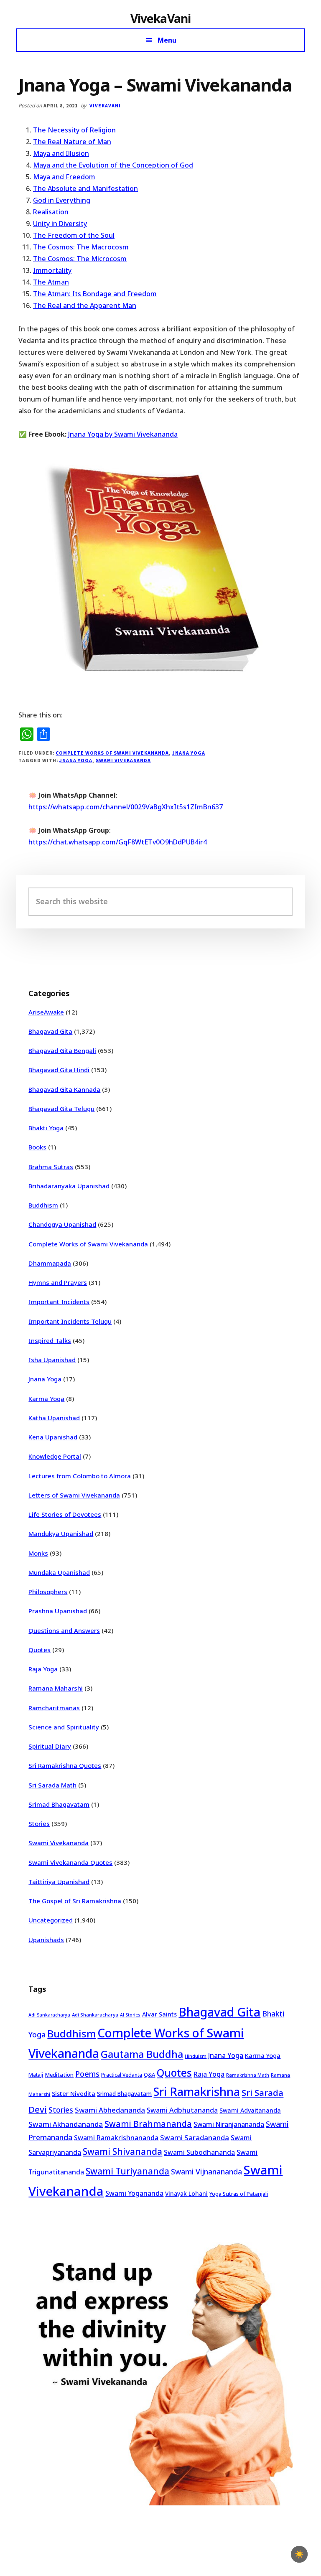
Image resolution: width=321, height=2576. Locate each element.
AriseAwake (46, 1012)
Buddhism (43, 1205)
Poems (87, 2074)
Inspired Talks (50, 1340)
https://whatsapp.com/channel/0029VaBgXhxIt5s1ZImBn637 (126, 807)
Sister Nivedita (74, 2093)
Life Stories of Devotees (65, 1514)
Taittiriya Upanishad (59, 1882)
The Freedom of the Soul (74, 235)
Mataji (36, 2075)
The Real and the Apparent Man (85, 305)
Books (37, 1147)
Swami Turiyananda (127, 2171)
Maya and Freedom (64, 177)
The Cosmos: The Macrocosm (81, 247)
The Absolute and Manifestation (85, 188)
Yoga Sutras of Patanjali (239, 2194)
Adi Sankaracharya (49, 2015)
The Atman (51, 282)
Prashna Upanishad (58, 1611)
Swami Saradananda (195, 2137)
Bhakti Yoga (46, 1128)
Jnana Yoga (189, 753)
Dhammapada (50, 1263)
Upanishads (46, 1940)
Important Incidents (59, 1302)
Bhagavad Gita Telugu (61, 1109)
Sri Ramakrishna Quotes (65, 1765)
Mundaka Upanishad (59, 1572)
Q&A (149, 2075)
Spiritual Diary (50, 1746)
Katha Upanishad (54, 1418)
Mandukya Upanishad (61, 1533)
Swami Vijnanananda (206, 2172)
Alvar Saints (159, 2014)
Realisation (51, 212)
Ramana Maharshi (56, 1688)
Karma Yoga (46, 1399)
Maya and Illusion (61, 153)
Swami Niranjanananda (229, 2125)
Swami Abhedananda (110, 2110)
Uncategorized (51, 1920)
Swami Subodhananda (199, 2152)
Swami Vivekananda (123, 760)
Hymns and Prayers (58, 1282)
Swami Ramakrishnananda (116, 2138)
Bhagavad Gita (50, 1031)
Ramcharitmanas (54, 1708)
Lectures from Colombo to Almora (80, 1476)
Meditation (59, 2075)
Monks (38, 1553)
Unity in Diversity (60, 224)
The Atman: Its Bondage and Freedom (95, 294)
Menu (167, 40)
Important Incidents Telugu (70, 1321)
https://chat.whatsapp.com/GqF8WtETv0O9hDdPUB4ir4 (118, 842)
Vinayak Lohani (186, 2193)
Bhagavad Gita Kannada (64, 1089)
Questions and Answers (64, 1630)
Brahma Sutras (51, 1167)
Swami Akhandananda (66, 2124)
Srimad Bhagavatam (59, 1804)
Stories (39, 1823)
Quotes (39, 1650)
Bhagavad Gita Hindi (59, 1070)
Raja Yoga (43, 1669)
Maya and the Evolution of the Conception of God (113, 165)
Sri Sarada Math (52, 1785)
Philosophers (48, 1592)
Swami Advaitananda (250, 2110)
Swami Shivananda (122, 2151)
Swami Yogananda (134, 2193)
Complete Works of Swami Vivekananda (112, 753)
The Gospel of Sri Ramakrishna (75, 1901)
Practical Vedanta (122, 2075)
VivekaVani (161, 18)
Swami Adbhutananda (182, 2110)
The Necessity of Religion (74, 130)
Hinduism (196, 2056)
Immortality (52, 270)
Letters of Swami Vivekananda (74, 1495)
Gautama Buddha (142, 2054)
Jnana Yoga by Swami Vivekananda (123, 434)
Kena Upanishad (53, 1437)
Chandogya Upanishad (62, 1224)
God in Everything (62, 200)
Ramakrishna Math (248, 2075)
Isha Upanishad (52, 1360)
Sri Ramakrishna (197, 2092)
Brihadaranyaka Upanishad (69, 1186)
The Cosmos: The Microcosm (80, 259)
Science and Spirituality (64, 1727)
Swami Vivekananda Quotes (70, 1862)
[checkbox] (299, 2554)
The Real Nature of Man (72, 142)
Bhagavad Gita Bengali (62, 1050)
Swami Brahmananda (148, 2124)
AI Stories (130, 2015)
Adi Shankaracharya (95, 2015)
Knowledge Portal (55, 1456)
